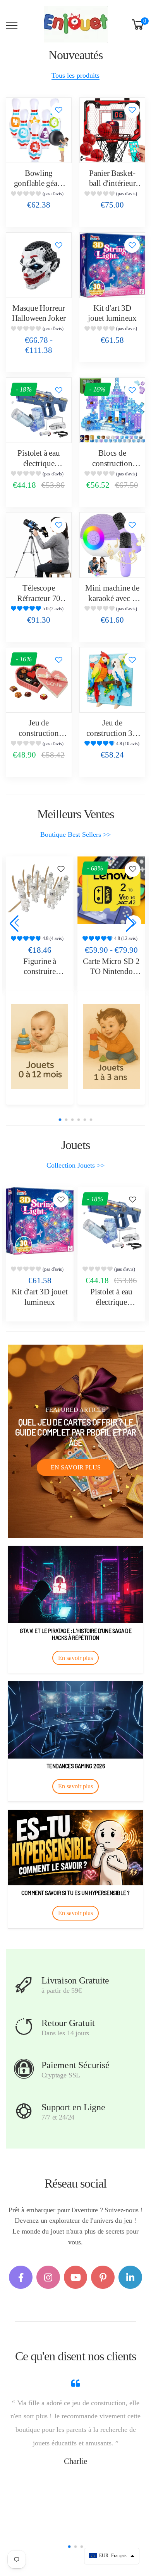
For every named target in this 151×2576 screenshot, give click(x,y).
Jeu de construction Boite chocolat (39, 733)
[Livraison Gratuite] (24, 1985)
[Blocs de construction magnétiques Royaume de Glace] (112, 410)
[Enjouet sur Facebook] (21, 2277)
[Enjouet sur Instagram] (48, 2277)
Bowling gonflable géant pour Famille (39, 183)
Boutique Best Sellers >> (75, 834)
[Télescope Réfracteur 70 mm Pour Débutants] (39, 545)
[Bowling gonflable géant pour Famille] (39, 130)
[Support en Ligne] (24, 2111)
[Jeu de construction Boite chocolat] (39, 680)
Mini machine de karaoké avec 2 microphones (112, 598)
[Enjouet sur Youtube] (76, 2277)
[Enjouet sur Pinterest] (103, 2277)
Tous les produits (75, 75)
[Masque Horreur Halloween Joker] (39, 265)
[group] (39, 195)
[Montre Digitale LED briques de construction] (111, 890)
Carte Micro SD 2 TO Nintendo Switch (40, 971)
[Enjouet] (40, 1046)
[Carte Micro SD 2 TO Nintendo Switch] (40, 890)
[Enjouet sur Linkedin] (130, 2277)
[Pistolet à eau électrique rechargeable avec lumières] (39, 410)
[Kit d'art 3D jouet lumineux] (112, 265)
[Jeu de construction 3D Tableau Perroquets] (112, 680)
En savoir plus (76, 1467)
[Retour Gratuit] (24, 2027)
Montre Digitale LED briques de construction (111, 971)
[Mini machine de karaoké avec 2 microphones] (112, 545)
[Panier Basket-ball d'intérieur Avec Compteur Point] (112, 130)
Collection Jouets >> (75, 1165)
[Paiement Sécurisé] (24, 2069)
